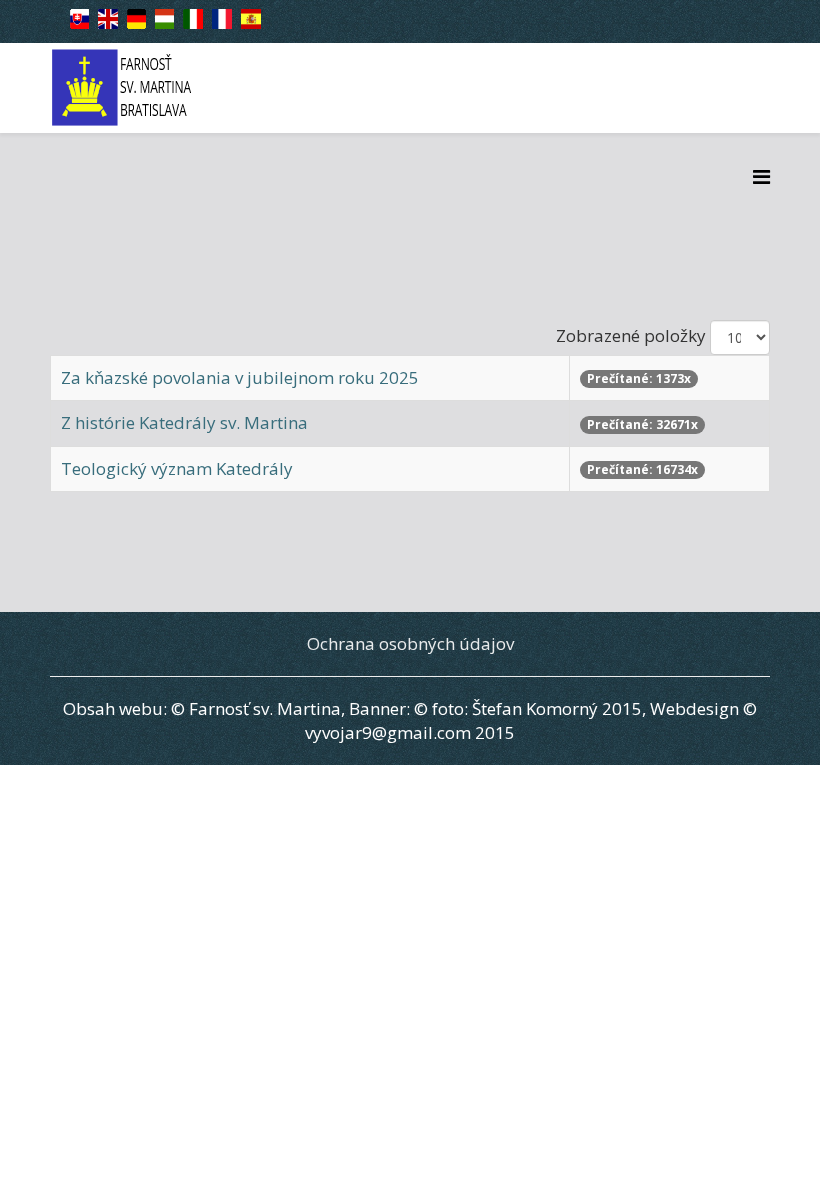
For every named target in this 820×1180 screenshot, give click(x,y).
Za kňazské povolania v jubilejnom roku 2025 (240, 377)
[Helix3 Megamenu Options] (761, 176)
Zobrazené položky (631, 335)
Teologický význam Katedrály (177, 468)
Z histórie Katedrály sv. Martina (184, 422)
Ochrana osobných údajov (410, 643)
